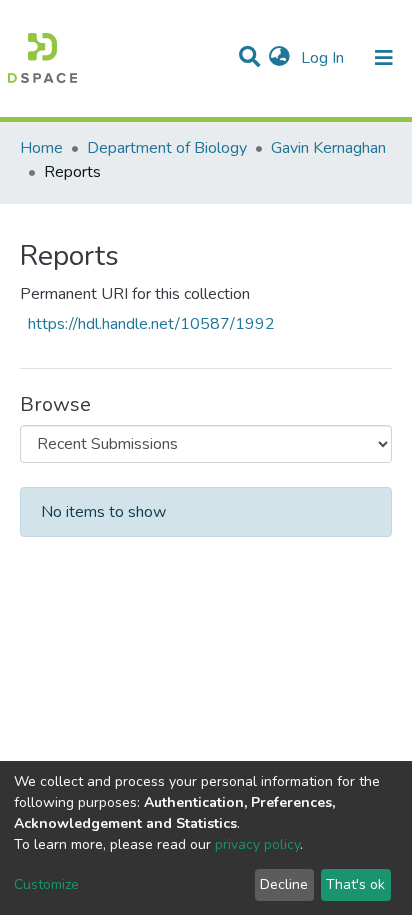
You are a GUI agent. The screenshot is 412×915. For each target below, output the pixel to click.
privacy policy (257, 844)
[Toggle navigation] (384, 58)
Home (41, 148)
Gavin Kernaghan (328, 148)
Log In (324, 58)
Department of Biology (167, 148)
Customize (46, 884)
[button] (279, 58)
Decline (284, 884)
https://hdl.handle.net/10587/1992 (151, 324)
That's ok (355, 884)
